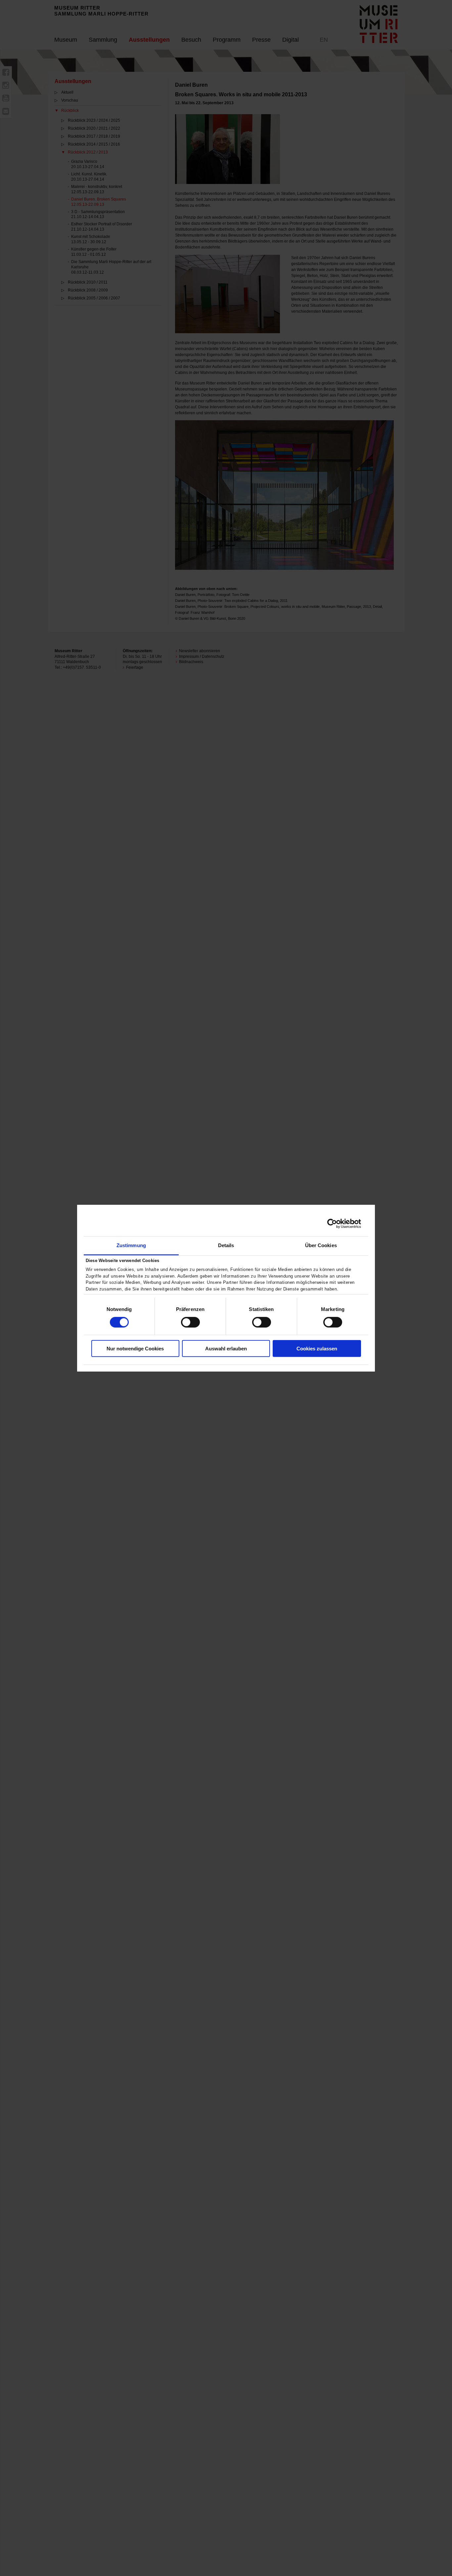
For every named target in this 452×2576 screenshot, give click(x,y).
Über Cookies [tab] (321, 1245)
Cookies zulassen (317, 1349)
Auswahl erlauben (226, 1349)
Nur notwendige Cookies (135, 1349)
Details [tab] (226, 1245)
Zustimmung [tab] (131, 1245)
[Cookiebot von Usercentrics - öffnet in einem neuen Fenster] (332, 1224)
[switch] (190, 1322)
